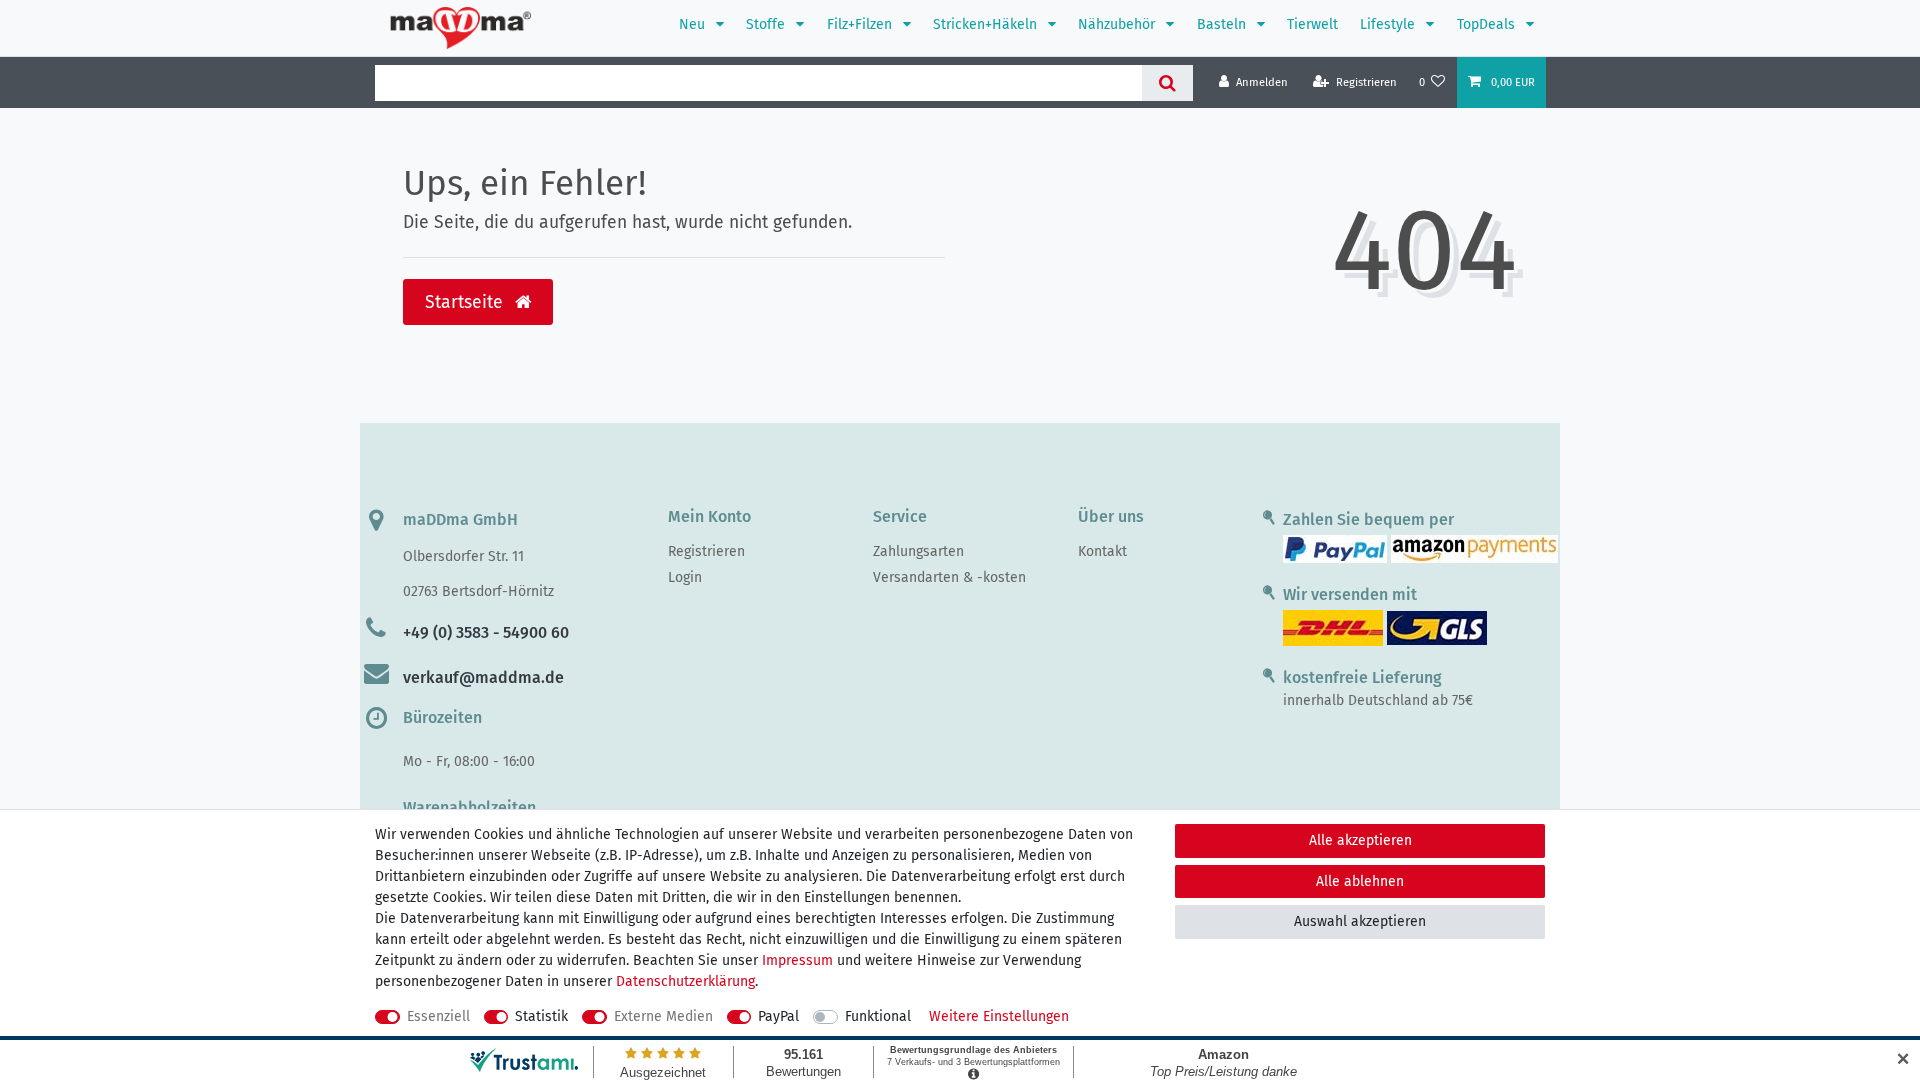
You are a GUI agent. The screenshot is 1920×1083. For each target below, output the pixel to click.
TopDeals (1488, 24)
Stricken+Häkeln (987, 24)
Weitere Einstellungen (999, 1016)
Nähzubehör (1118, 24)
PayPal (778, 1016)
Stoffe (767, 24)
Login (685, 577)
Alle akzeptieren (1360, 840)
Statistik (541, 1016)
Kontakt (1102, 551)
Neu (694, 24)
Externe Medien (663, 1016)
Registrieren (706, 551)
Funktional (878, 1016)
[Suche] (1167, 83)
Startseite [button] (466, 302)
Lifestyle (1389, 24)
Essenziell (438, 1016)
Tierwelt (1312, 24)
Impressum (797, 960)
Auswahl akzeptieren (1360, 921)
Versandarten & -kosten (949, 577)
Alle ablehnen (1360, 881)
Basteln (1223, 24)
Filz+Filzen (861, 24)
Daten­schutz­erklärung (685, 981)
